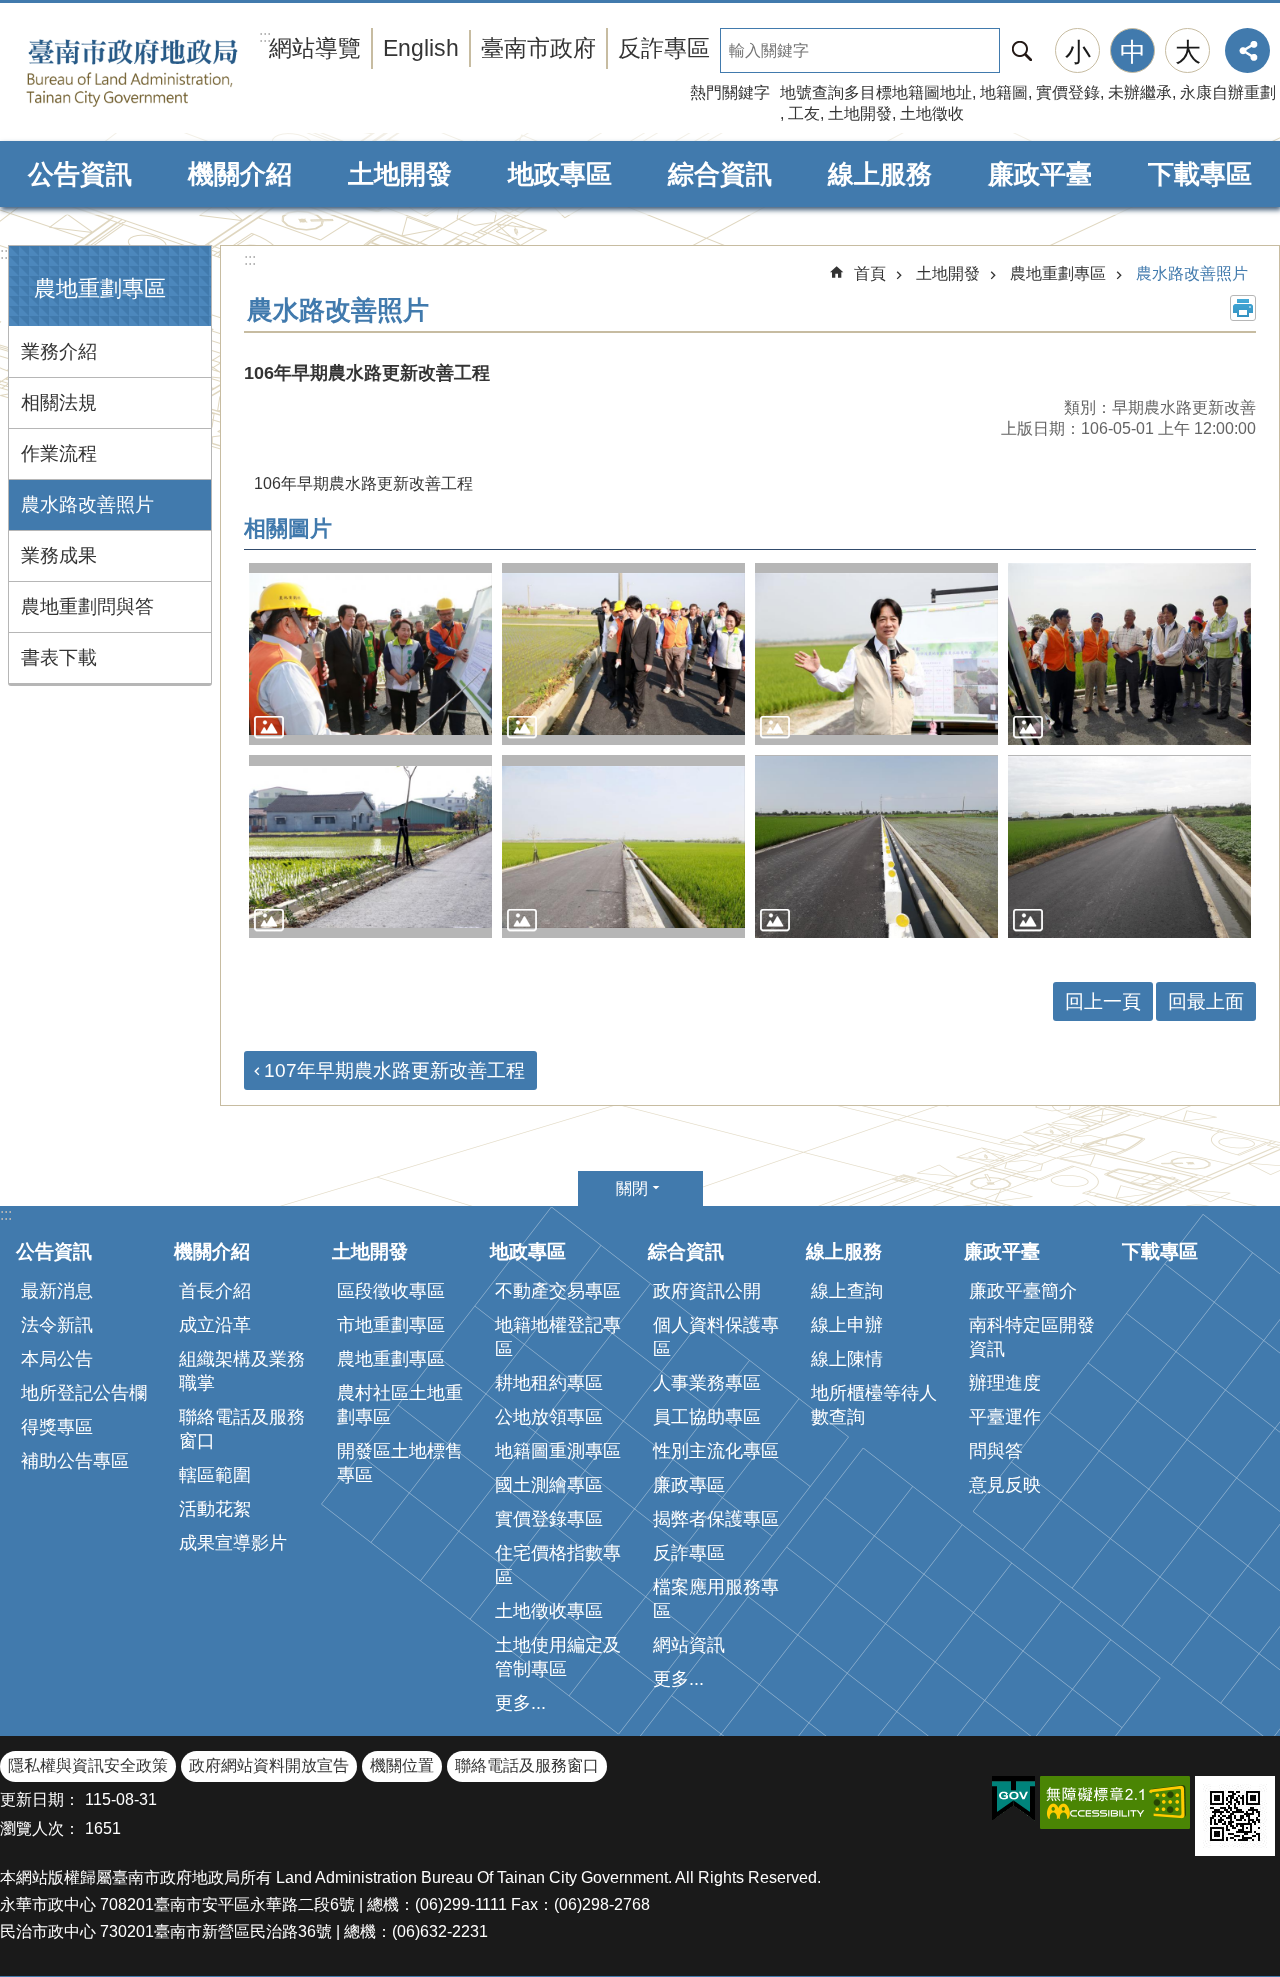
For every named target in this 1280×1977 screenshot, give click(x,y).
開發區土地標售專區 (400, 1463)
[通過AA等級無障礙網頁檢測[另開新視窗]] (1115, 1802)
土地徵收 (932, 113)
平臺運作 (1005, 1417)
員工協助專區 (707, 1417)
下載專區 (1200, 174)
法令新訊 (57, 1325)
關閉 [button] (632, 1188)
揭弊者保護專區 (716, 1519)
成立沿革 (215, 1325)
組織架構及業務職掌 (242, 1371)
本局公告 (57, 1359)
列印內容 (1243, 308)
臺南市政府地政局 (162, 73)
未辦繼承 (1140, 92)
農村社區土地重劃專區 (400, 1405)
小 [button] (1078, 52)
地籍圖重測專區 (558, 1451)
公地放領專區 (549, 1417)
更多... (520, 1703)
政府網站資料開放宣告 (269, 1765)
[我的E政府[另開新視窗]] (1013, 1799)
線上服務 (880, 174)
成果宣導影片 (233, 1543)
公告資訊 (80, 174)
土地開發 (860, 113)
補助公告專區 (75, 1461)
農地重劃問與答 (87, 606)
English (421, 48)
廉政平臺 (1040, 174)
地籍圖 (1004, 92)
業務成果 (59, 555)
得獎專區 (57, 1427)
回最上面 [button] (1206, 1001)
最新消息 (57, 1291)
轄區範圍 (215, 1475)
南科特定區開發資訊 (1032, 1337)
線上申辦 (847, 1325)
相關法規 (59, 402)
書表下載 (59, 657)
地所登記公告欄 (84, 1393)
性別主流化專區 (716, 1451)
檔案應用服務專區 (716, 1599)
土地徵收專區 (549, 1611)
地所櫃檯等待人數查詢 (874, 1405)
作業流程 (59, 453)
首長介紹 (215, 1291)
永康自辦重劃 (1228, 92)
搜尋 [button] (1022, 50)
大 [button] (1188, 52)
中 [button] (1133, 52)
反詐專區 (664, 48)
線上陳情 (847, 1359)
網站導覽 (315, 48)
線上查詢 (847, 1291)
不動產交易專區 (558, 1291)
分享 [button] (1247, 50)
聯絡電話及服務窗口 (242, 1429)
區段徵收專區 (391, 1291)
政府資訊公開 (707, 1291)
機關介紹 (240, 174)
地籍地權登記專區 (558, 1337)
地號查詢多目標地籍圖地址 (876, 92)
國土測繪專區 (549, 1485)
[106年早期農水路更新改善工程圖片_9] (1235, 1816)
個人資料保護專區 (716, 1337)
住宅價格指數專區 (558, 1565)
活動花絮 (215, 1509)
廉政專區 (689, 1485)
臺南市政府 (538, 48)
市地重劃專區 (391, 1325)
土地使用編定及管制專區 (558, 1657)
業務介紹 (59, 351)
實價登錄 (1068, 92)
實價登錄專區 (549, 1519)
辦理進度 (1005, 1383)
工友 (804, 113)
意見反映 (1005, 1485)
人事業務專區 (707, 1383)
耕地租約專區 (549, 1383)
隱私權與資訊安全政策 (88, 1765)
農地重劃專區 (1058, 273)
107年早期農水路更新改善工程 (394, 1070)
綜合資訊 (720, 174)
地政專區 (560, 174)
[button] (370, 654)
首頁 (870, 273)
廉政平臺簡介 (1023, 1291)
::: (6, 253)
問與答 (996, 1451)
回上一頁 (1103, 1001)
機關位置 (402, 1765)
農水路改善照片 (87, 504)
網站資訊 (689, 1645)
